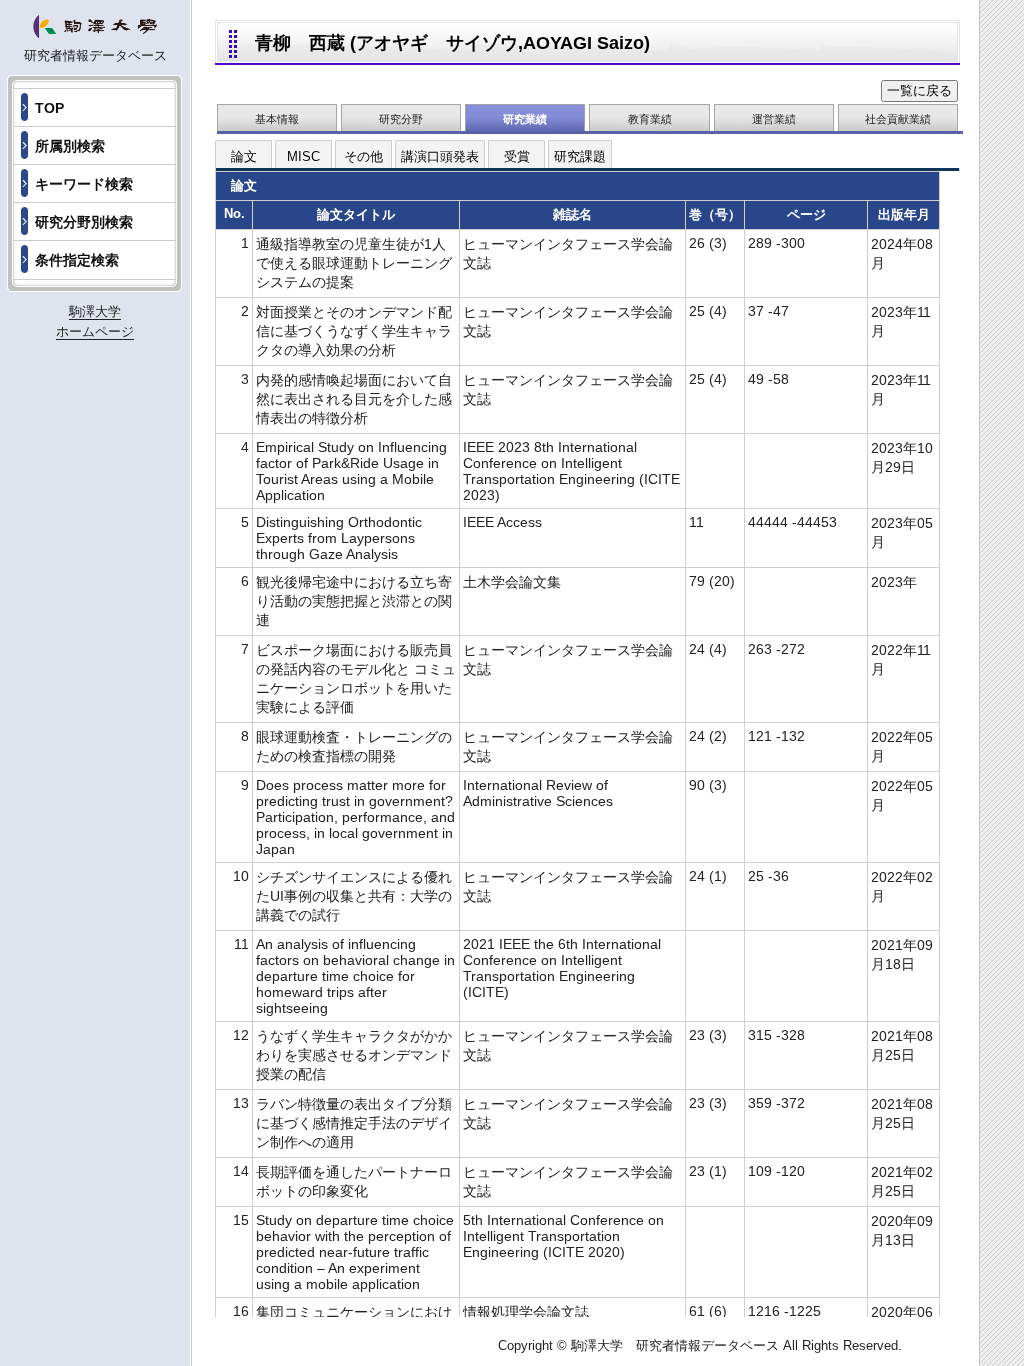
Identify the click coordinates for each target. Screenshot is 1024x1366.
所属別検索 (70, 146)
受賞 (517, 156)
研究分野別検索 (84, 222)
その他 (363, 156)
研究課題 (580, 156)
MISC (303, 156)
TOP (49, 108)
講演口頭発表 (440, 156)
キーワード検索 (84, 184)
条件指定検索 (77, 260)
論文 (244, 156)
